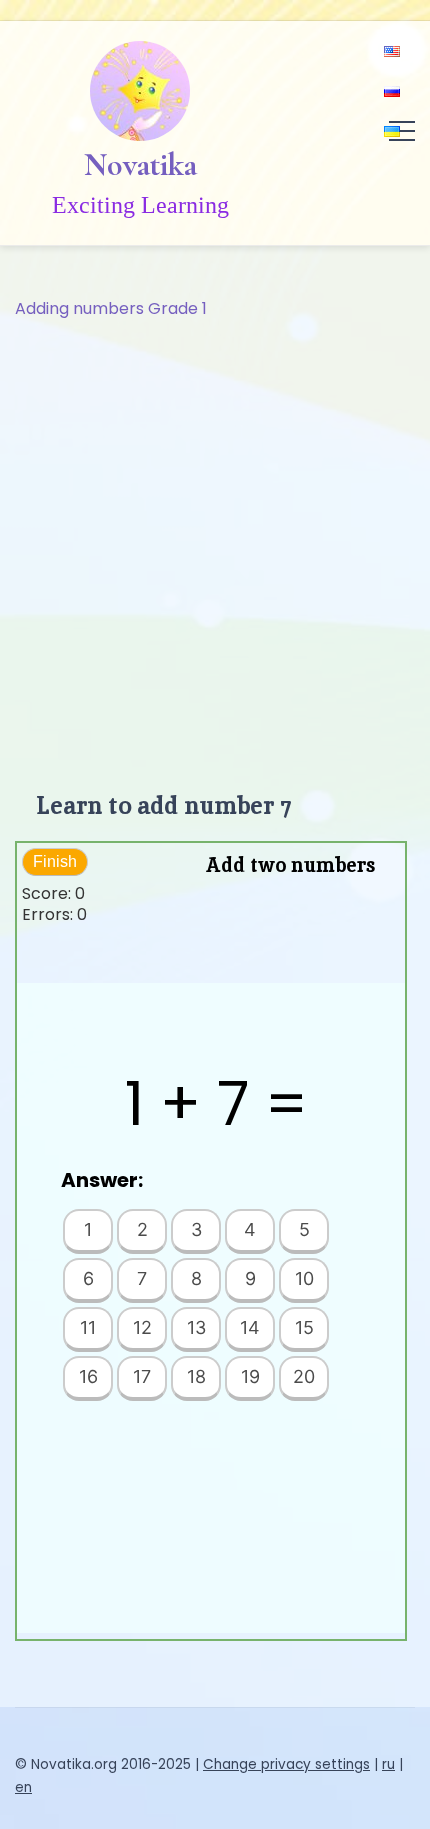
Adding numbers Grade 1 (111, 308)
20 (304, 1376)
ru (388, 1764)
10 (304, 1278)
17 (142, 1376)
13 (196, 1327)
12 (142, 1327)
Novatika (140, 165)
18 (196, 1376)
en (23, 1787)
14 (250, 1327)
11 (88, 1327)
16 (88, 1376)
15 (304, 1327)
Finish (55, 861)
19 (250, 1376)
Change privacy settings (286, 1764)
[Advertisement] (215, 547)
